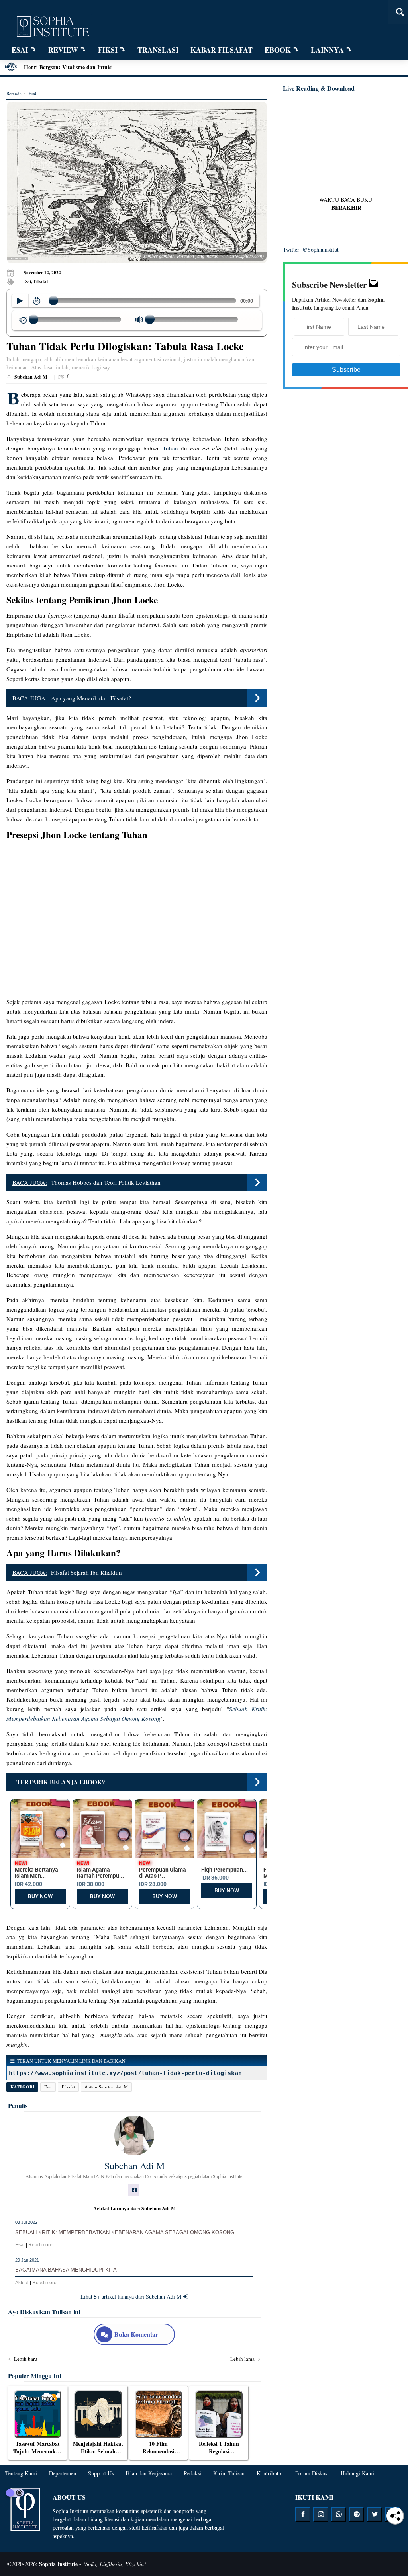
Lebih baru (25, 2359)
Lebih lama (243, 2359)
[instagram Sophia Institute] (321, 2514)
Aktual (22, 2283)
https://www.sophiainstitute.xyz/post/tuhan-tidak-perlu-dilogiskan (125, 2073)
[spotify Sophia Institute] (357, 2514)
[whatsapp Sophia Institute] (339, 2514)
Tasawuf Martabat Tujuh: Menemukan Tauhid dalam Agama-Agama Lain (38, 2455)
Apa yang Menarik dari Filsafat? (91, 698)
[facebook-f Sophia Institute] (303, 2514)
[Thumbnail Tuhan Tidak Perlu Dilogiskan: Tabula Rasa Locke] (137, 182)
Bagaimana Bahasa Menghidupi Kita (66, 2270)
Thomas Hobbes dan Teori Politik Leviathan (106, 1182)
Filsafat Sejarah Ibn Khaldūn (86, 1572)
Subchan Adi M (134, 2166)
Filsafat (68, 2087)
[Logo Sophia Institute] (52, 27)
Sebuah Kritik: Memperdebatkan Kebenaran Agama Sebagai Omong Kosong (125, 2232)
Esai (48, 2087)
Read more (40, 2245)
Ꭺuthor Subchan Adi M (106, 2087)
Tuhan (170, 448)
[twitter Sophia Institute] (375, 2514)
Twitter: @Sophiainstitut (311, 249)
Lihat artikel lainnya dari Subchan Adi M (132, 2296)
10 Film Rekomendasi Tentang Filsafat (158, 2451)
